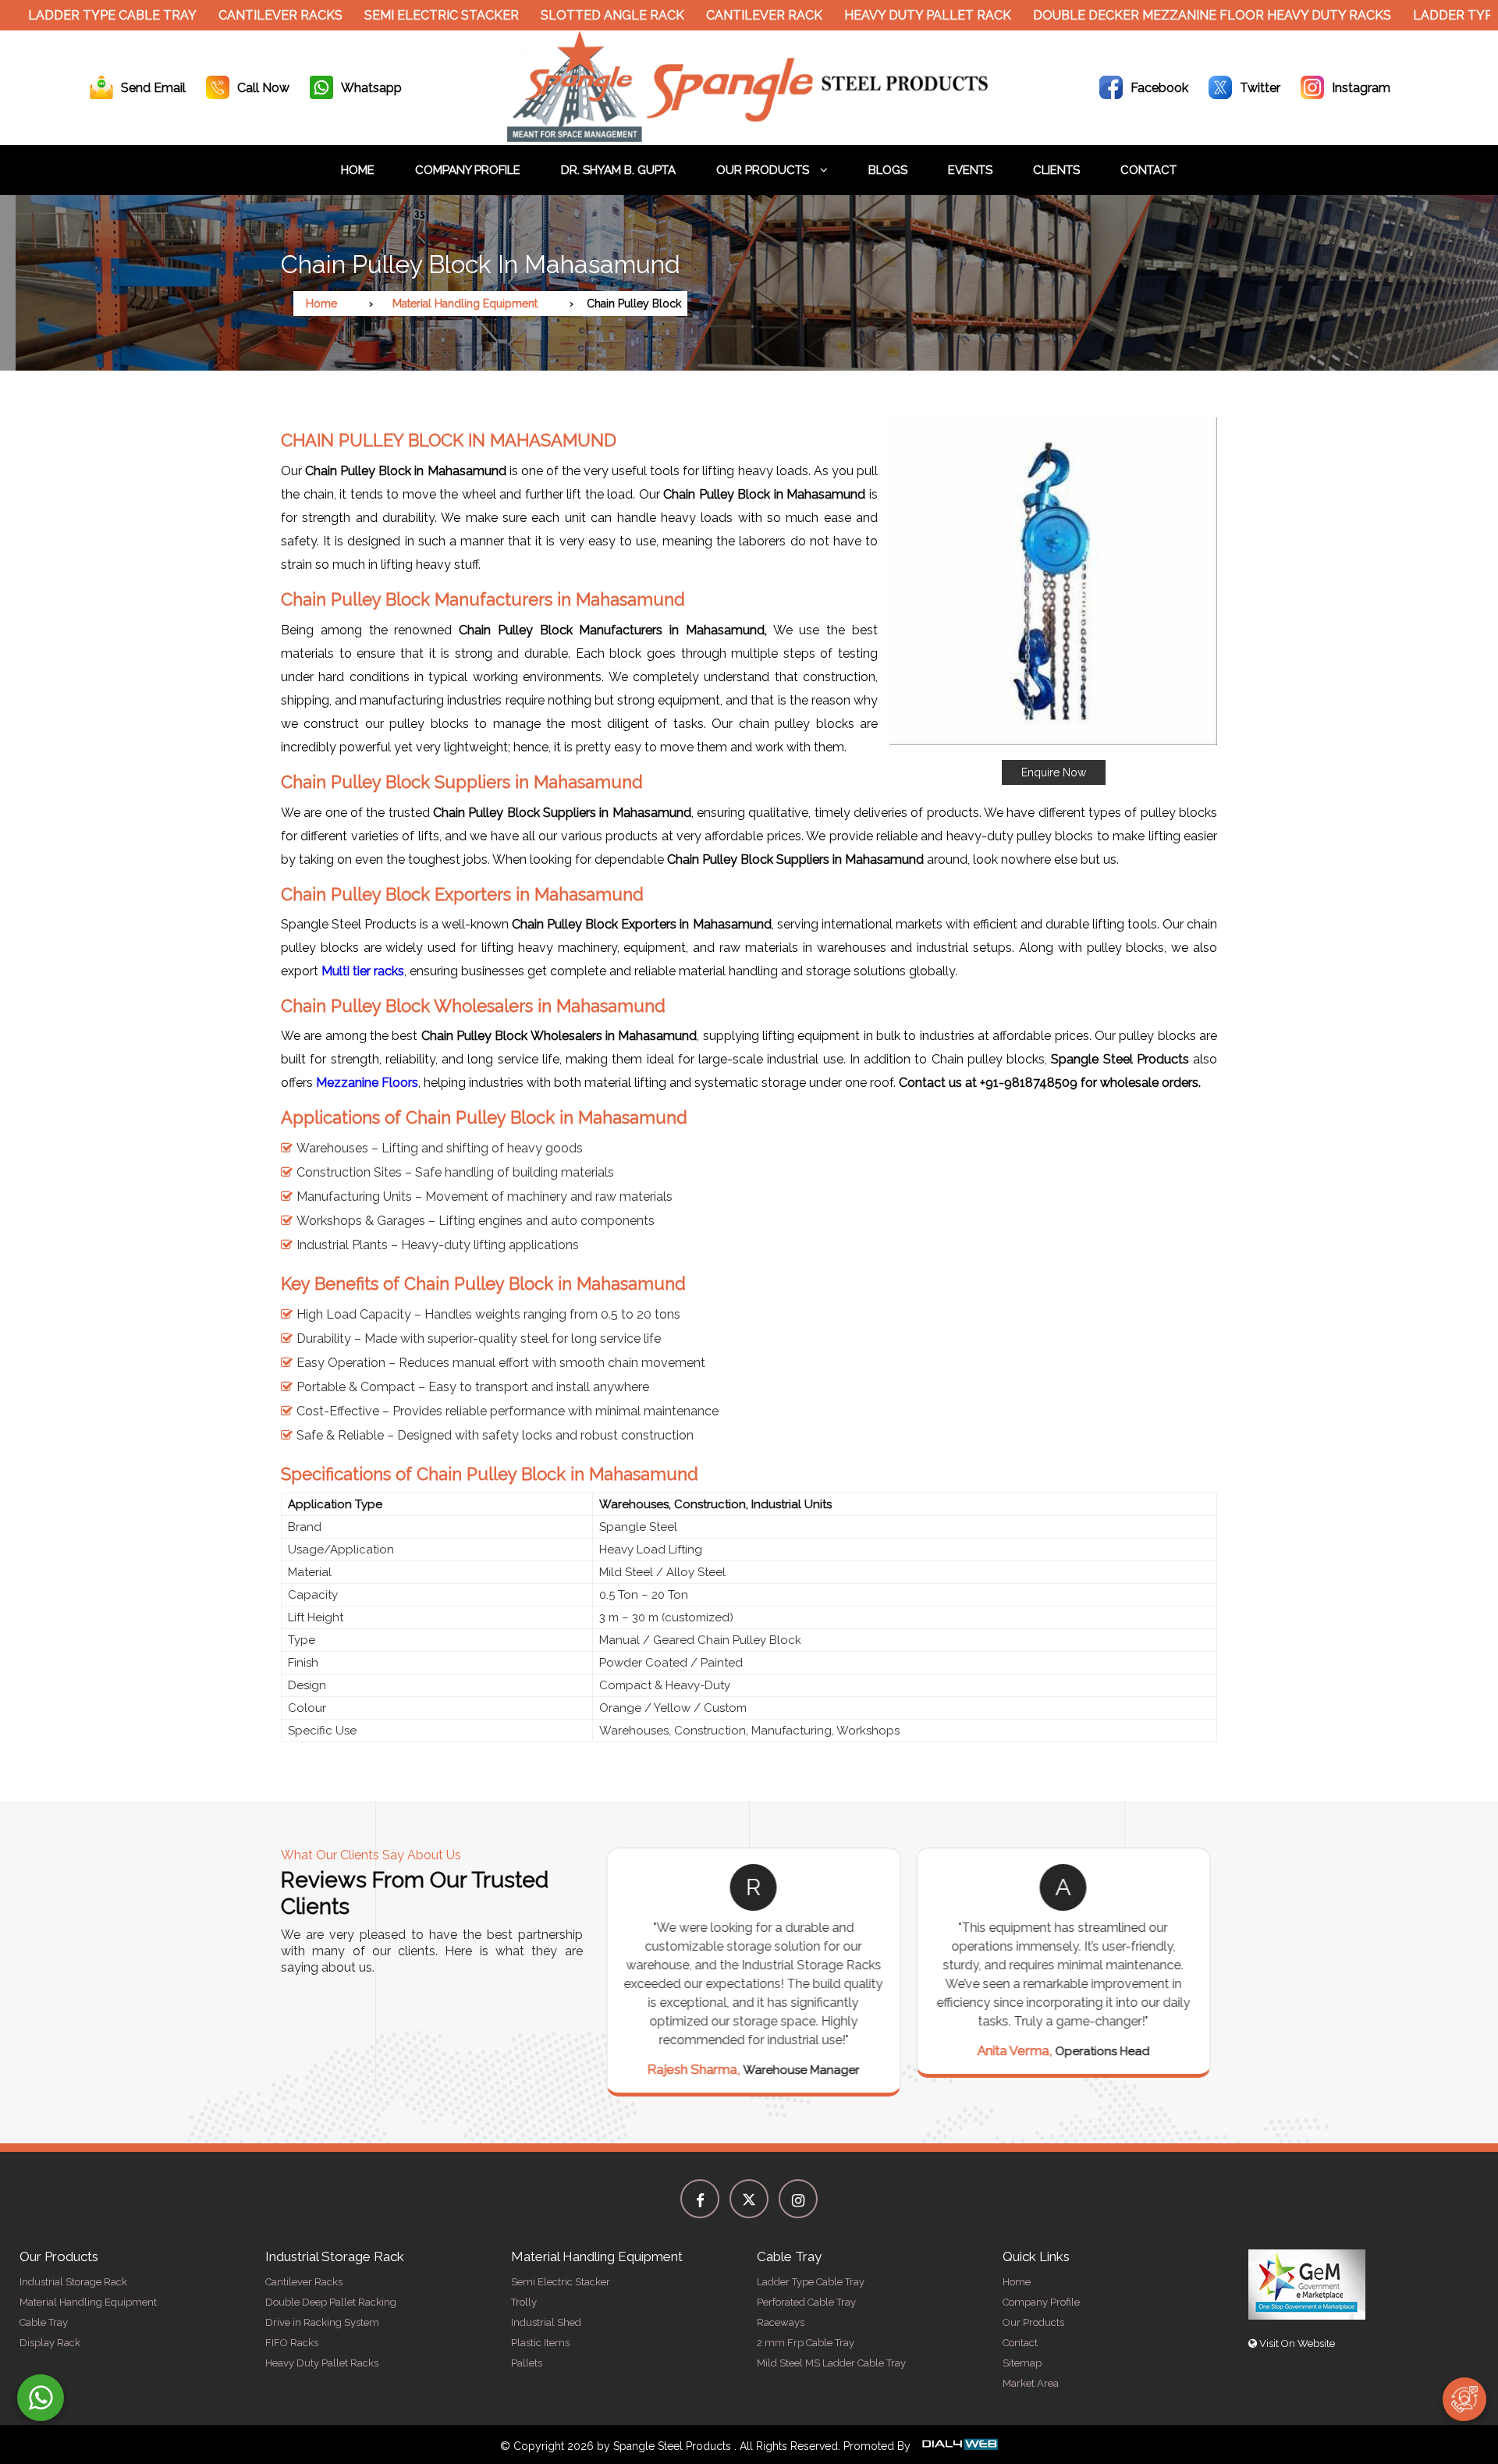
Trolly (524, 2302)
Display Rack (50, 2343)
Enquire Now (1054, 772)
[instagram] (798, 2199)
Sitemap (1022, 2363)
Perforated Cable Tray (806, 2302)
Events (970, 170)
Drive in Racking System (322, 2322)
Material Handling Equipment (465, 304)
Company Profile (468, 170)
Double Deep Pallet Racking (331, 2302)
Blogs (888, 170)
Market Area (1031, 2383)
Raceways (781, 2322)
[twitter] (749, 2199)
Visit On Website (1296, 2343)
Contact (1148, 170)
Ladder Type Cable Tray (811, 2282)
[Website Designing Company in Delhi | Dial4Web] (959, 2446)
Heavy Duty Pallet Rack (863, 15)
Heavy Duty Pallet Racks (322, 2363)
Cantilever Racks (216, 15)
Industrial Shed (546, 2322)
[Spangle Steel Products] (749, 138)
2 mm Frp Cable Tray (806, 2343)
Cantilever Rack (699, 15)
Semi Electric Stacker (377, 15)
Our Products (764, 170)
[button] (1053, 601)
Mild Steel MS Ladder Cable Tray (831, 2363)
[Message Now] (41, 2398)
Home (358, 170)
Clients (1056, 170)
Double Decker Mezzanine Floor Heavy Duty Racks (1147, 15)
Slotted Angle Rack (548, 15)
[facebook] (700, 2199)
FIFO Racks (292, 2343)
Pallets (527, 2363)
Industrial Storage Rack (73, 2282)
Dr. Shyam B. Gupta (618, 170)
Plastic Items (540, 2343)
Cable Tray (44, 2322)
